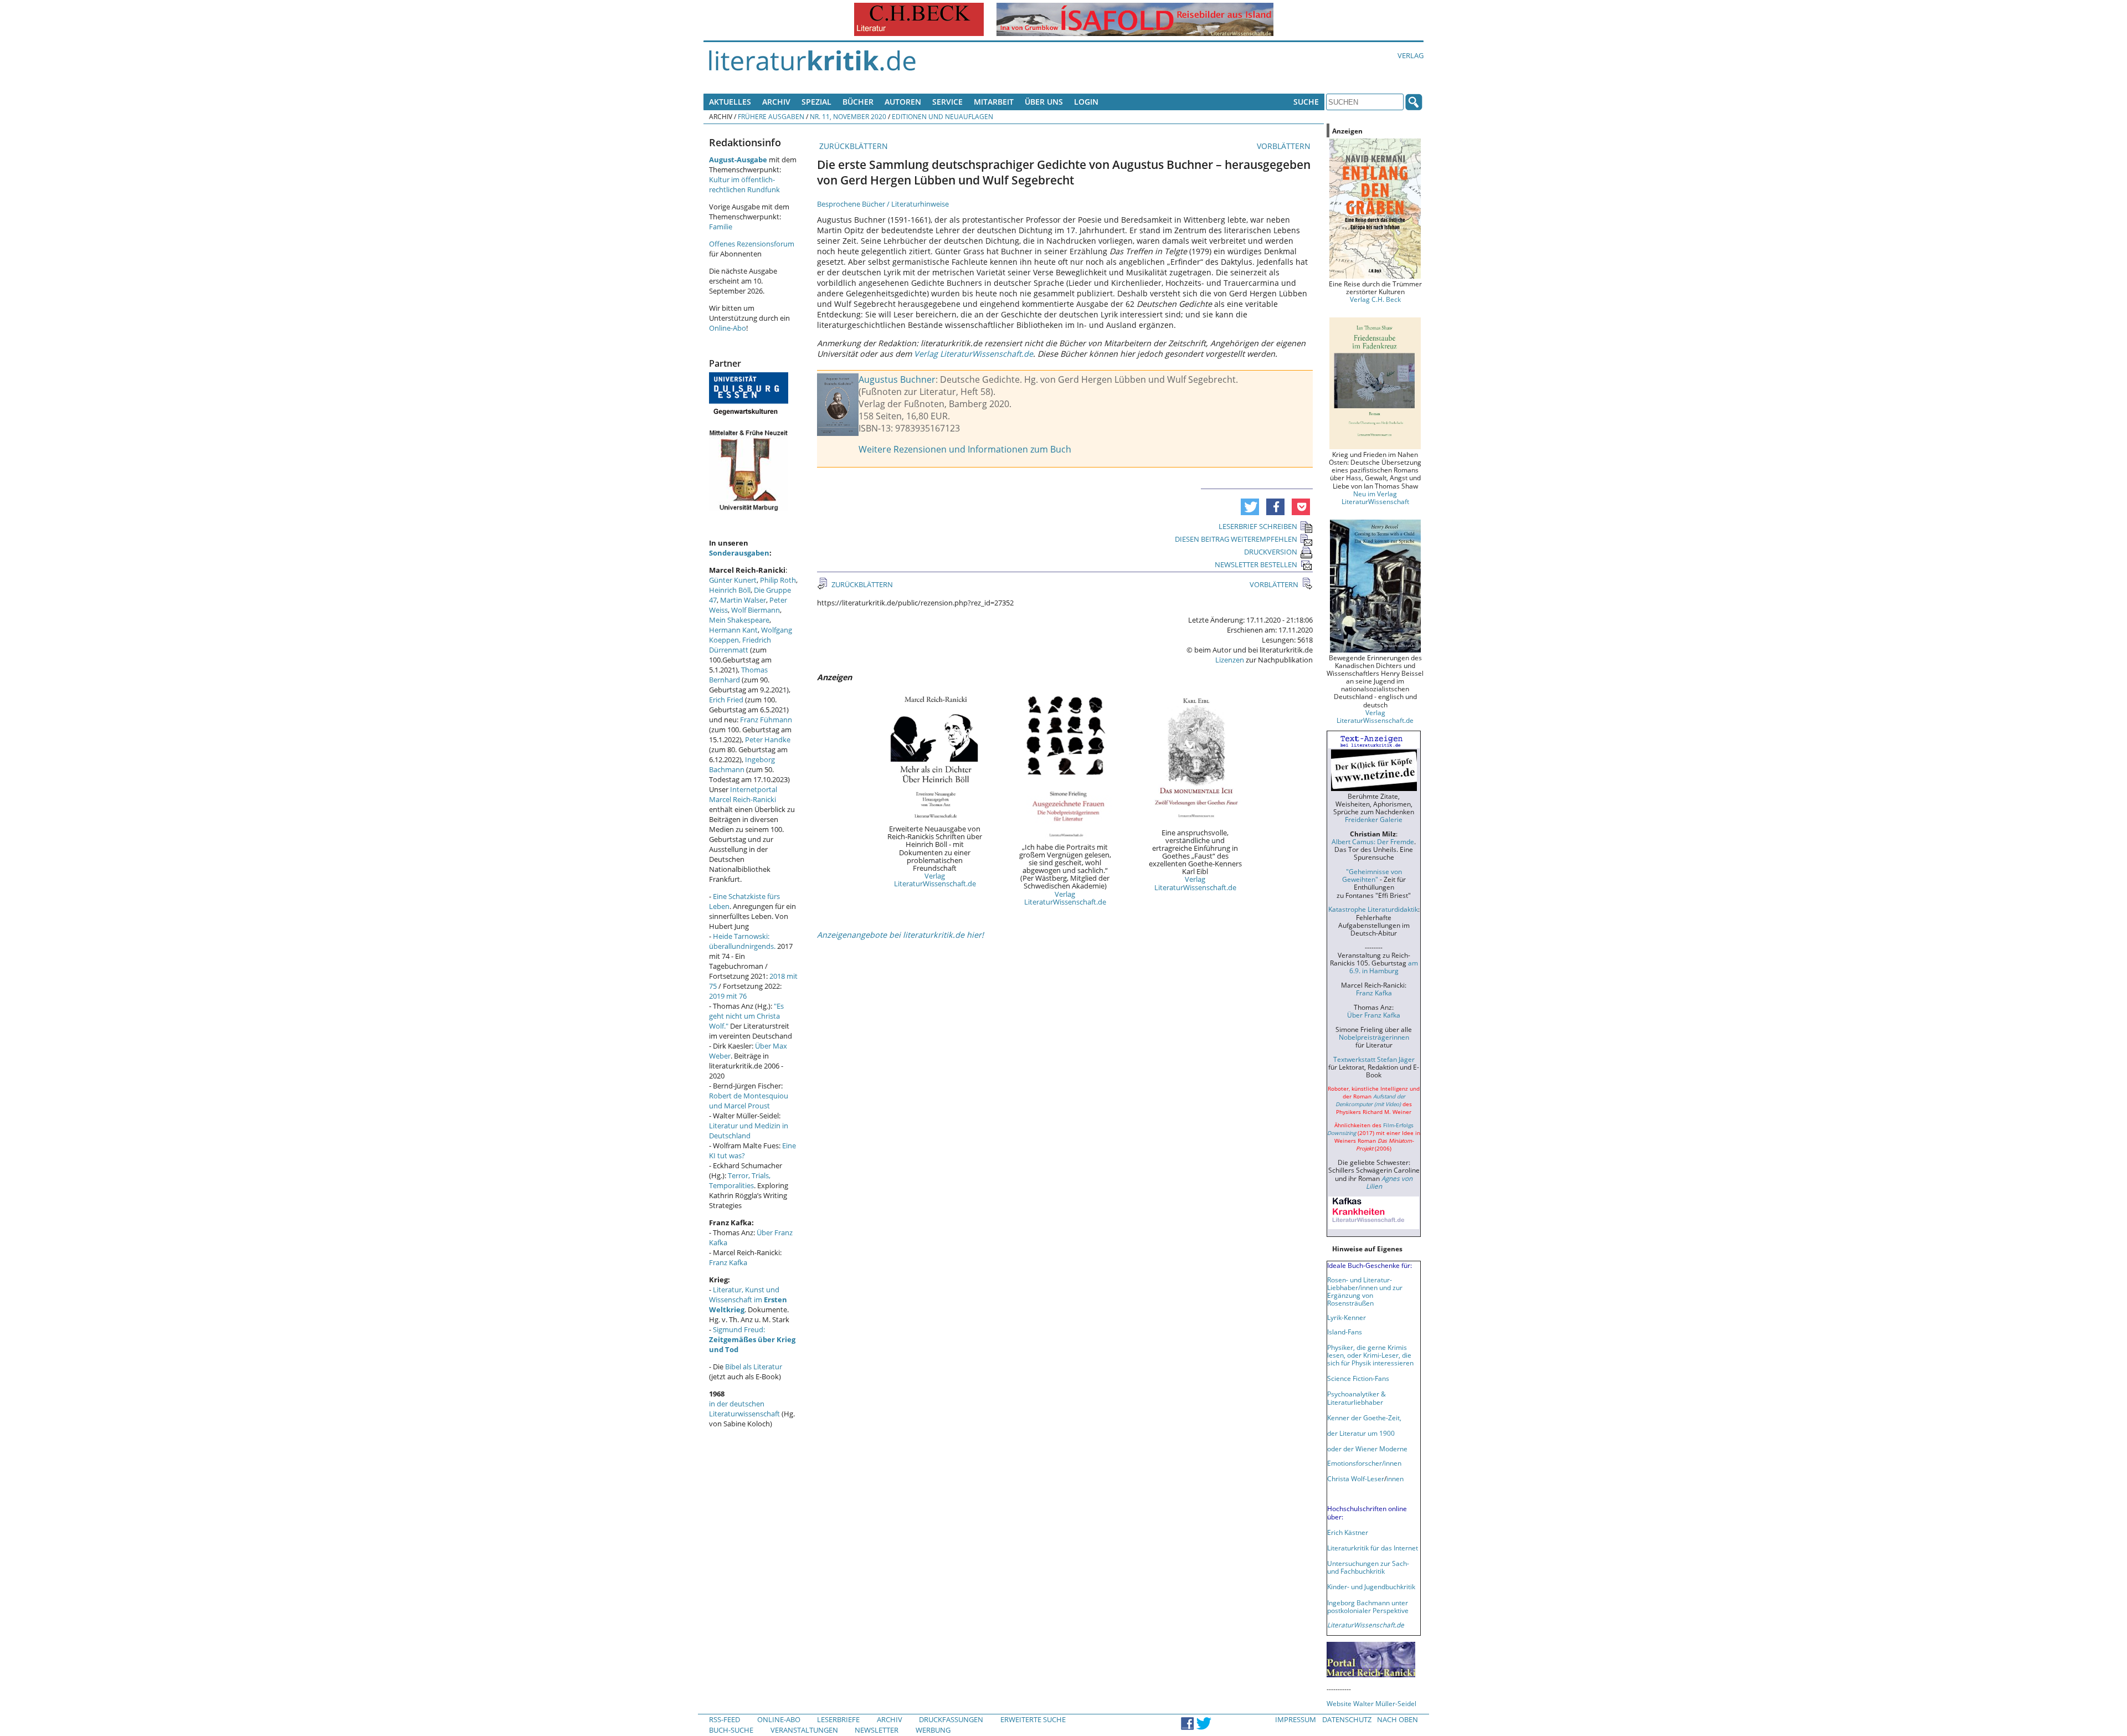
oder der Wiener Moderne (1367, 1449)
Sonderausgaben (739, 553)
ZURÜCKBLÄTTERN (852, 146)
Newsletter (877, 1730)
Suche (1306, 102)
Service (947, 102)
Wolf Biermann (756, 610)
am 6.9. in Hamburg (1384, 967)
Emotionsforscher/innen (1364, 1463)
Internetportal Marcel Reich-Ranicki (743, 794)
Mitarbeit (994, 102)
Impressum (1296, 1719)
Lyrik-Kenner (1347, 1317)
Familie (721, 227)
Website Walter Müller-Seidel (1371, 1703)
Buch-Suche (731, 1730)
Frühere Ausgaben (771, 116)
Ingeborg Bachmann (742, 764)
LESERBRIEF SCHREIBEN (1258, 526)
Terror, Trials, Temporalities (740, 1180)
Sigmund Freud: (752, 1339)
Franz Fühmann (766, 720)
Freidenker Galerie (1374, 819)
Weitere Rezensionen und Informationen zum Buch (965, 449)
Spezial (816, 102)
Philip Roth (778, 580)
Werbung (933, 1730)
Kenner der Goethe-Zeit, (1364, 1417)
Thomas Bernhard (738, 675)
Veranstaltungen (804, 1730)
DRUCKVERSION (1271, 552)
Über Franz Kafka (1374, 1015)
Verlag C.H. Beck (1375, 299)
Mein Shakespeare (739, 620)
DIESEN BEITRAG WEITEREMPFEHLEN (1236, 539)
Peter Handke (768, 739)
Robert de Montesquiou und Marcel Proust (749, 1101)
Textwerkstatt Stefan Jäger (1374, 1059)
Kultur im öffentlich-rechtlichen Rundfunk (744, 184)
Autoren (903, 102)
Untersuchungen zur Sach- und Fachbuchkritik (1368, 1567)
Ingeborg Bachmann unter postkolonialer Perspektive (1368, 1606)
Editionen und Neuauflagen (942, 116)
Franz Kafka (728, 1262)
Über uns (1044, 102)
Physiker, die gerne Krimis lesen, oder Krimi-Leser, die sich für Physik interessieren (1370, 1355)
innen (1395, 1478)
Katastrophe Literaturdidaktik (1373, 909)
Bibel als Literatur (754, 1367)
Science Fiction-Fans (1358, 1378)
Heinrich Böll (730, 590)
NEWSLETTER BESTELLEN (1256, 564)
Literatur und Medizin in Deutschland (749, 1131)
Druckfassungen (951, 1719)
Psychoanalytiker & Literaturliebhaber (1357, 1398)
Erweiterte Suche (1033, 1719)
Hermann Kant (733, 630)
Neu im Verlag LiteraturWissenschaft (1375, 497)
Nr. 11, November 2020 (848, 116)
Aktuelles (730, 102)
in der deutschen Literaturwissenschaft (744, 1409)
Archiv (776, 102)
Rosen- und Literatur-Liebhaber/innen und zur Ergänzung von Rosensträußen (1365, 1291)
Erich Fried (726, 700)
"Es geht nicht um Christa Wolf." (746, 1016)
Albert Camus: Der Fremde (1373, 841)
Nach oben (1398, 1719)
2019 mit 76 (728, 996)
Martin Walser (743, 600)
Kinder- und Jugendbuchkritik (1371, 1586)
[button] (1250, 507)
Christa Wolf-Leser (1356, 1478)
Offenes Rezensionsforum (752, 244)
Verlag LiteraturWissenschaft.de (935, 880)
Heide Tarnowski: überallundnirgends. (742, 941)
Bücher (858, 102)
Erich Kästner (1348, 1532)
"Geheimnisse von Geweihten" (1372, 875)
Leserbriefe (838, 1719)
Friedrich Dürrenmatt (740, 645)
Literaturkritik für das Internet (1373, 1548)
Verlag (1411, 55)
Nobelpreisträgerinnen (1374, 1037)
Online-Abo (728, 328)
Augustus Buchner (897, 379)
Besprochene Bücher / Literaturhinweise (883, 204)
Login (1086, 102)
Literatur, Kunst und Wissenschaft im (748, 1300)
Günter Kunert (733, 580)
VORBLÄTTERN (1285, 146)
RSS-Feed (725, 1719)
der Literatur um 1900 (1361, 1433)
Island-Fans (1345, 1332)
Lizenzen (1230, 660)
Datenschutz (1347, 1719)
